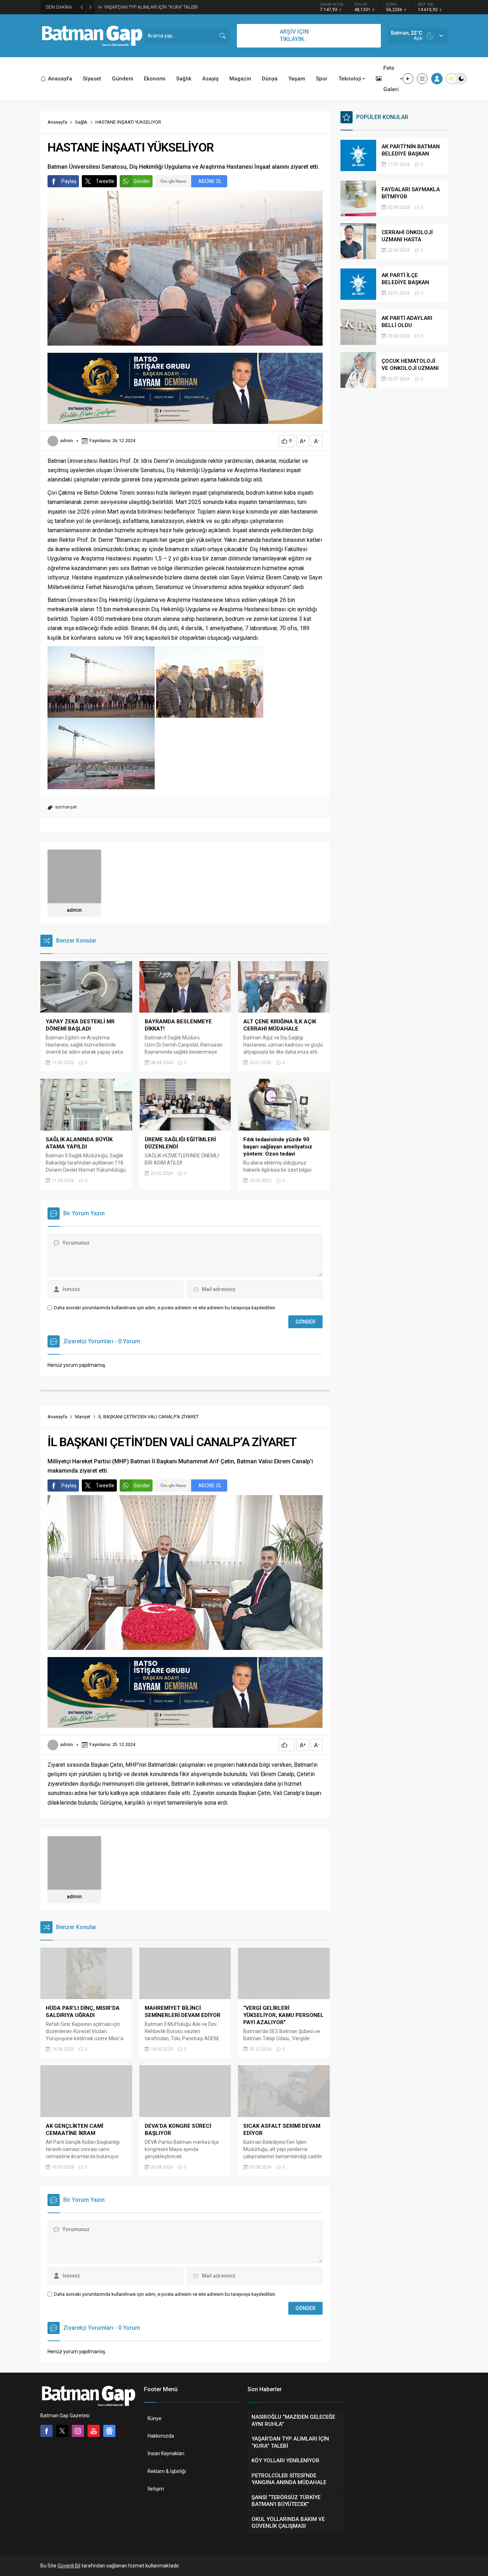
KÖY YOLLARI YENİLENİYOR (132, 7)
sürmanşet (66, 807)
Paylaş (69, 181)
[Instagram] (78, 2431)
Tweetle (105, 181)
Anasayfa (57, 122)
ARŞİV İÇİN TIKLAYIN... (294, 35)
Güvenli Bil (69, 2566)
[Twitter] (62, 2431)
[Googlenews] (109, 2431)
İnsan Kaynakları (166, 2453)
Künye (155, 2418)
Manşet (83, 1417)
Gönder (142, 181)
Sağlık (81, 122)
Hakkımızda (161, 2436)
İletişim (156, 2489)
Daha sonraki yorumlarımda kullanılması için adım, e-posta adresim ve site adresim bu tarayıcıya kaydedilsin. (165, 1308)
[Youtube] (94, 2431)
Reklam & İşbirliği (167, 2471)
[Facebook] (46, 2431)
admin (66, 441)
